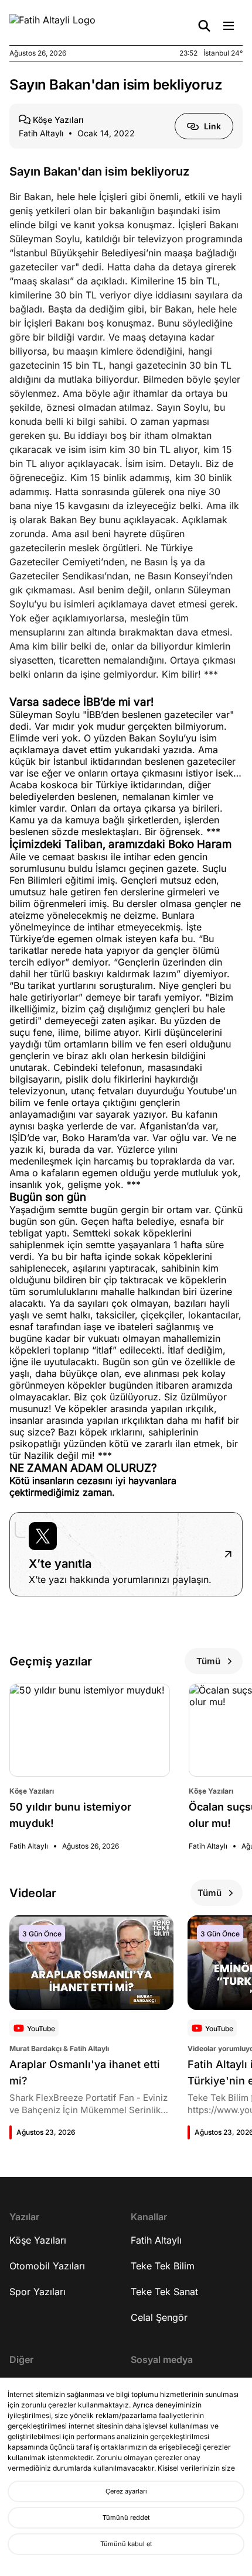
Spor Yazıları (38, 2292)
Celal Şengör (159, 2317)
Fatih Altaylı (156, 2240)
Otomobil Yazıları (47, 2266)
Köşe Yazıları (38, 2240)
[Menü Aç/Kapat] (229, 26)
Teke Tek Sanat (164, 2292)
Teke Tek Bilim (163, 2266)
